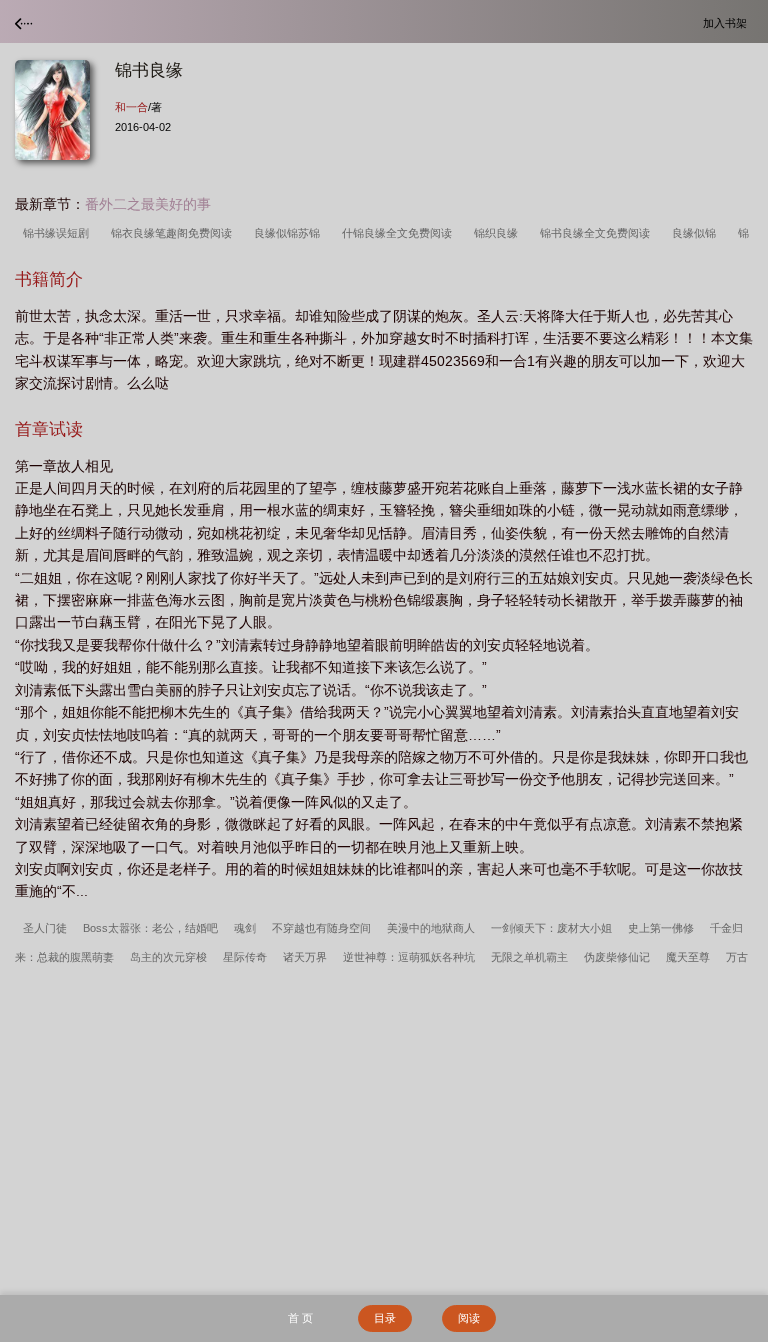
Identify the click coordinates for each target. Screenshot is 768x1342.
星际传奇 (245, 957)
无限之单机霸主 (529, 957)
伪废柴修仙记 (617, 957)
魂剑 (245, 928)
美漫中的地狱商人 (431, 928)
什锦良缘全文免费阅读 (400, 233)
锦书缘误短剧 (59, 233)
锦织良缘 (499, 233)
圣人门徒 (45, 928)
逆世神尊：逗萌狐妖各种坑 (409, 957)
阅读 (469, 1318)
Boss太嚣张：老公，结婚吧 (150, 928)
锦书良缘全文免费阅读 (598, 233)
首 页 (300, 1318)
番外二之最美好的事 (148, 204)
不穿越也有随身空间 (321, 928)
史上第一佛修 (661, 928)
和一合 (131, 107)
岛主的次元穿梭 (168, 957)
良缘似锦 (697, 233)
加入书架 (728, 22)
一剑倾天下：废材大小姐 (551, 928)
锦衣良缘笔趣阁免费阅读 (174, 233)
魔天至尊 (688, 957)
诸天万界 (305, 957)
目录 (385, 1318)
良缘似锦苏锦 (290, 233)
